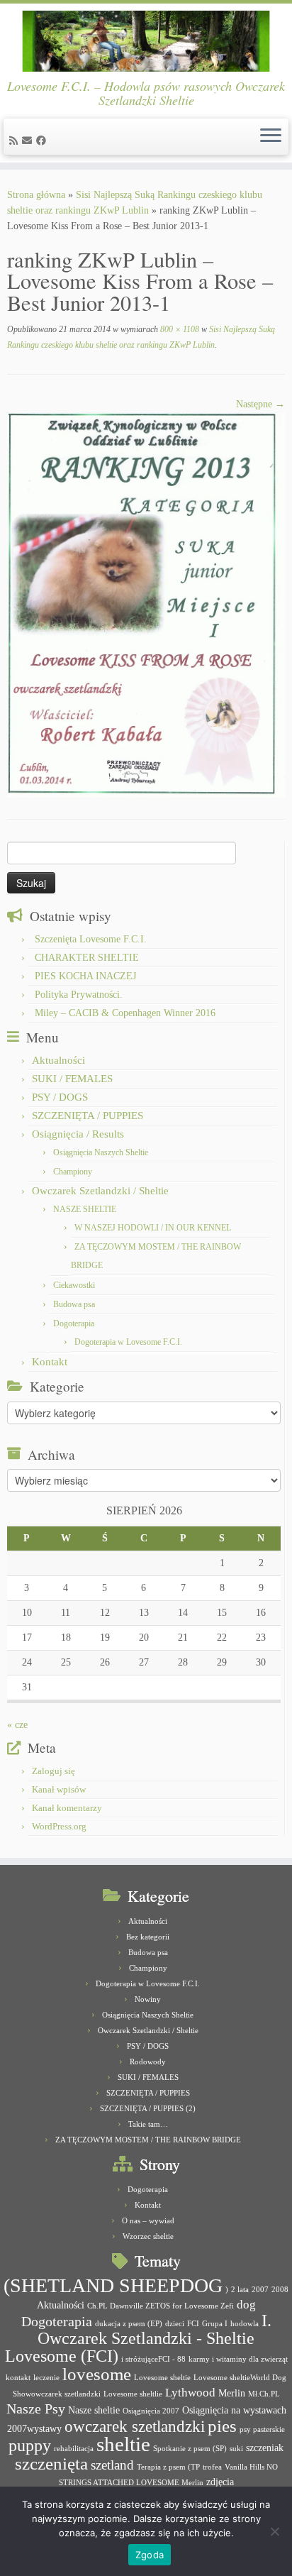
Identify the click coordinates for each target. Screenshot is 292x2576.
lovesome (97, 2374)
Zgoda (150, 2555)
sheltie (123, 2444)
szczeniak (265, 2448)
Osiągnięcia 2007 (151, 2411)
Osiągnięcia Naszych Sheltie (101, 1152)
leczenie (46, 2378)
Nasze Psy (36, 2409)
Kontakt (50, 1362)
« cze (17, 1725)
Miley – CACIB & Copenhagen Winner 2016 (125, 1013)
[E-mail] (29, 141)
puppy (30, 2445)
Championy (73, 1172)
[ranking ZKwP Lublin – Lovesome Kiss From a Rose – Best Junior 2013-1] (146, 604)
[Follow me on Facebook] (43, 141)
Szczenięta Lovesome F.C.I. (91, 939)
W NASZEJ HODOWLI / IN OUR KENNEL (153, 1228)
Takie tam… (148, 2124)
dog (246, 2305)
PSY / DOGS (60, 1097)
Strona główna (36, 195)
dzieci (175, 2324)
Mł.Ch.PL (264, 2394)
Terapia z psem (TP (168, 2467)
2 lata (240, 2290)
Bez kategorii (148, 1937)
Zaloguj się (54, 1771)
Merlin (232, 2393)
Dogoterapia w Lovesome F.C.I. (128, 1342)
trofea (212, 2467)
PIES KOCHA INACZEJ (85, 976)
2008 (280, 2290)
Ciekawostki (74, 1285)
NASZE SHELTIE (85, 1209)
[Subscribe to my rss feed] (16, 141)
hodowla (245, 2324)
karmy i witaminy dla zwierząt (238, 2359)
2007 (260, 2290)
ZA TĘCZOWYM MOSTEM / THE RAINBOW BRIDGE (148, 2140)
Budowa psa (74, 1304)
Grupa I (215, 2324)
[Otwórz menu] (271, 137)
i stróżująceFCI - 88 (153, 2359)
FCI (193, 2324)
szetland (112, 2465)
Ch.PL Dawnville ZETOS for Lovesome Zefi (161, 2306)
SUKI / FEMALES (72, 1079)
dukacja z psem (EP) (129, 2324)
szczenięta (51, 2464)
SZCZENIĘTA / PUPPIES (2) (148, 2108)
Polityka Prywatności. (79, 995)
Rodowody (148, 2062)
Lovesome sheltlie (133, 2394)
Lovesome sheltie (162, 2378)
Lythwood (190, 2393)
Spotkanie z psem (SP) (190, 2449)
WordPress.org (59, 1826)
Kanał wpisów (59, 1789)
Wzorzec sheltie (148, 2236)
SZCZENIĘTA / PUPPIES (88, 1116)
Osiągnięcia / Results (78, 1134)
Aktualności (58, 1060)
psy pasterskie (262, 2429)
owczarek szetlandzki (135, 2427)
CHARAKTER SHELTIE (87, 958)
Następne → (260, 404)
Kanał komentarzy (67, 1808)
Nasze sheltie (94, 2410)
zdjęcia (220, 2482)
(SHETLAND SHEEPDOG (113, 2285)
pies (222, 2426)
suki (236, 2449)
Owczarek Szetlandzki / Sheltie (100, 1191)
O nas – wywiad (148, 2220)
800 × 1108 (179, 329)
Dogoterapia (74, 1323)
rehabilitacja (74, 2449)
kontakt (18, 2378)
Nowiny (148, 1999)
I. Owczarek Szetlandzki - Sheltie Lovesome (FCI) (138, 2338)
